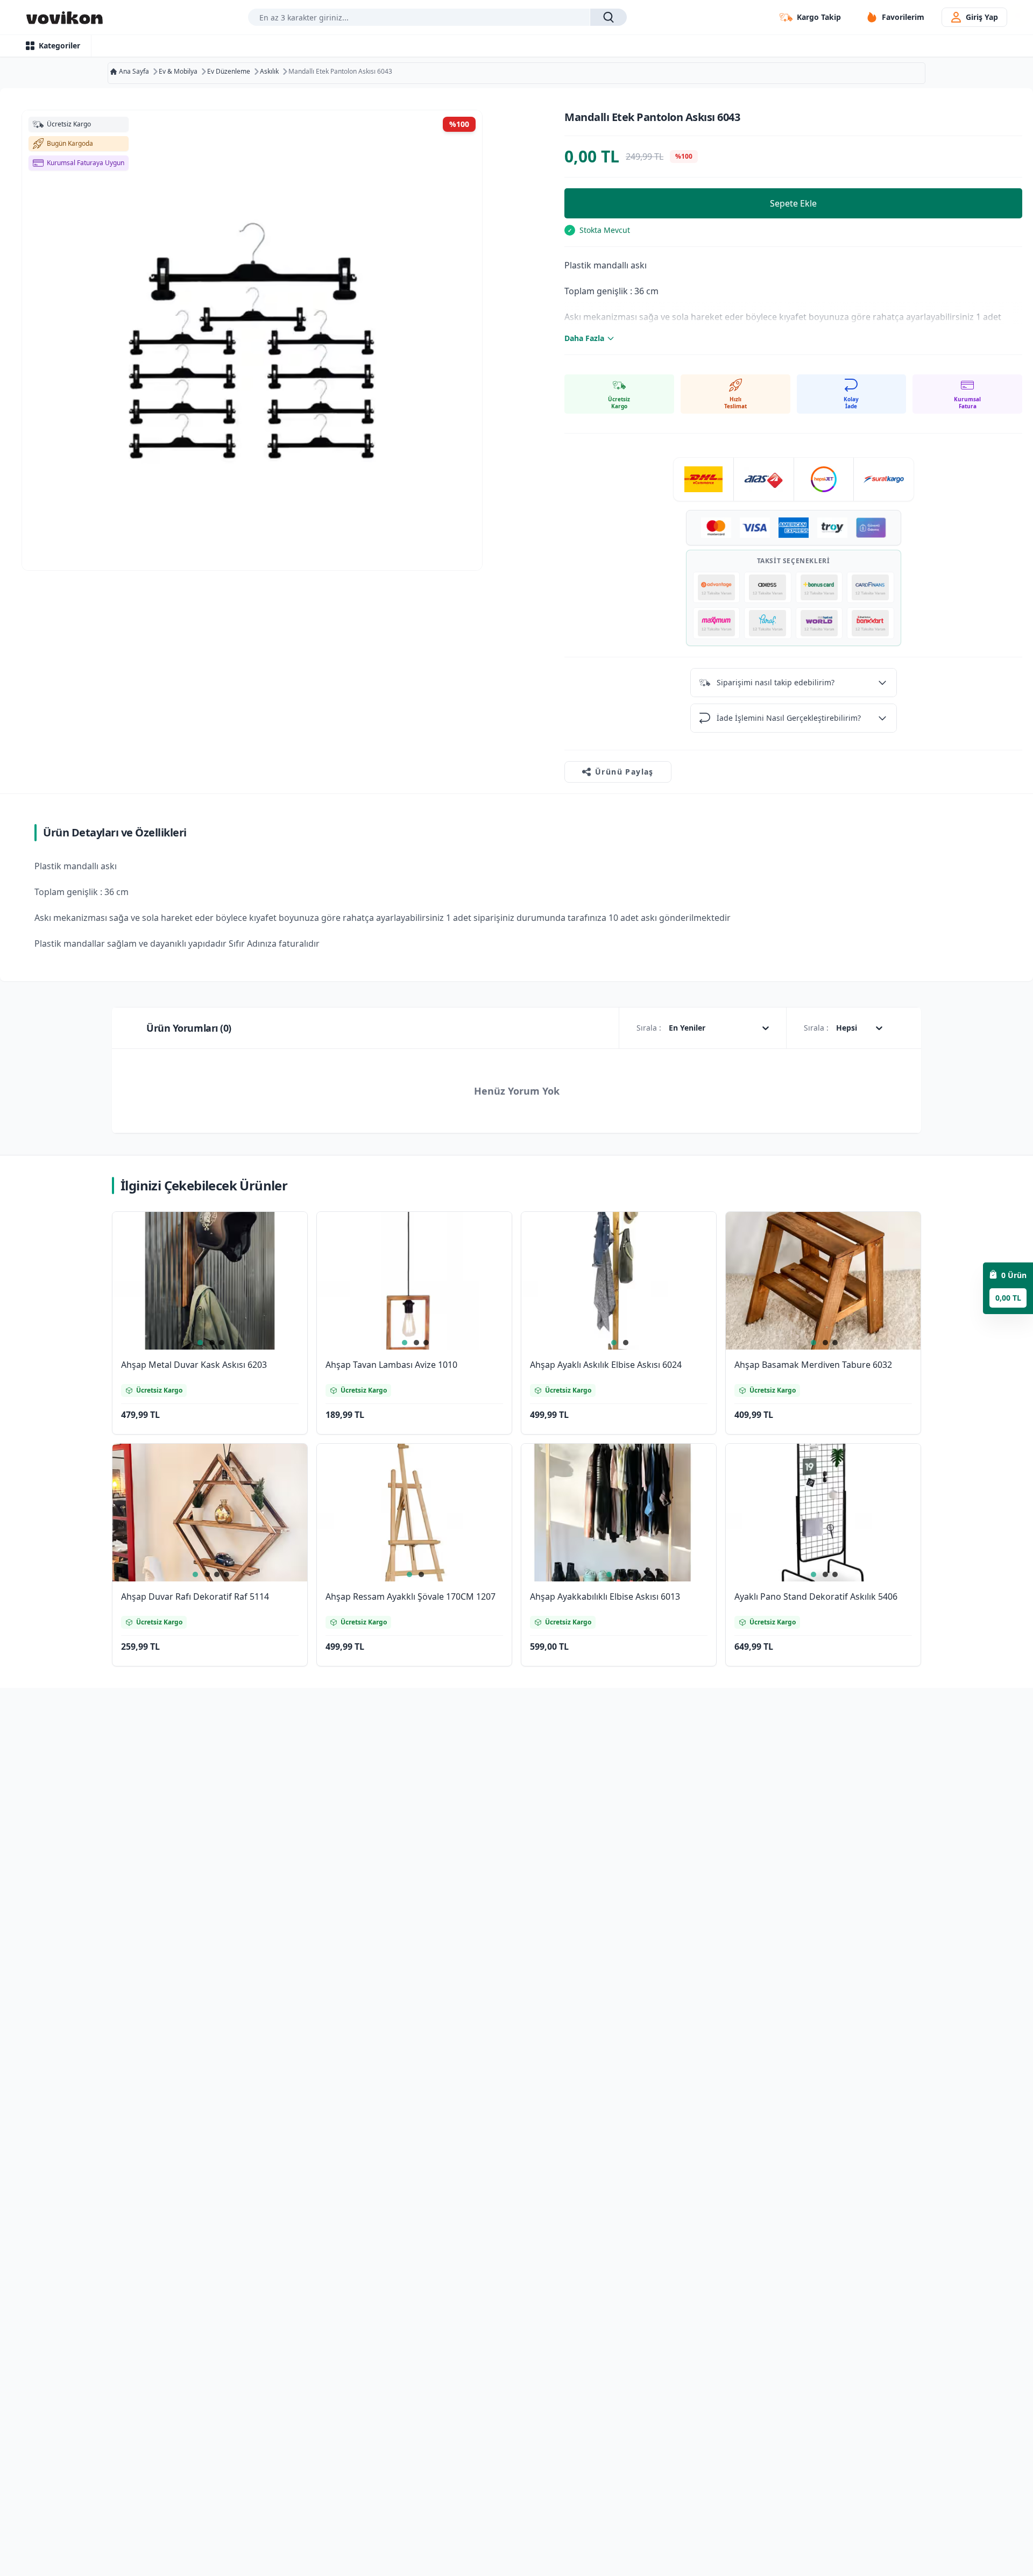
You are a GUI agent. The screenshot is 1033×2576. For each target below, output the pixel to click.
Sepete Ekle (793, 203)
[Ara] (608, 17)
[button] (286, 1234)
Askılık (269, 72)
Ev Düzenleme (229, 72)
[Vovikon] (65, 17)
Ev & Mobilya (178, 72)
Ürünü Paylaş (624, 772)
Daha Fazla (584, 338)
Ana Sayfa (134, 72)
